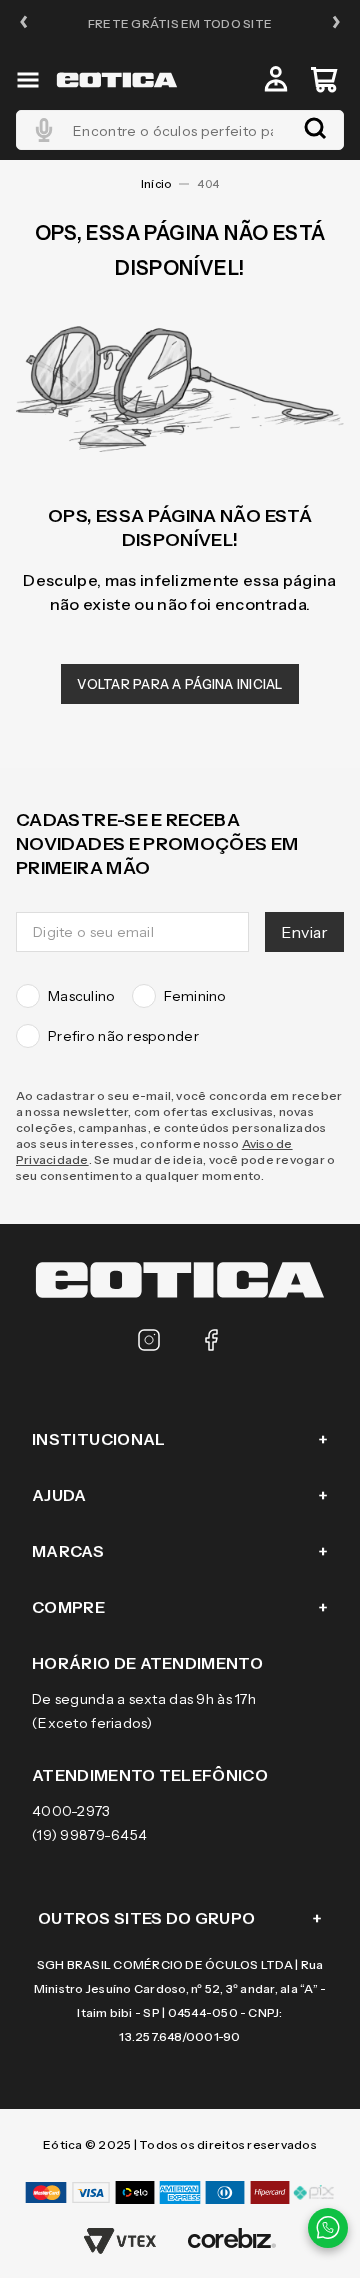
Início (156, 184)
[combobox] (180, 130)
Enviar (304, 932)
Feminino (195, 996)
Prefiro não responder (123, 1036)
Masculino (82, 996)
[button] (24, 23)
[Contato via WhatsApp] (328, 2228)
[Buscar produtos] (315, 130)
